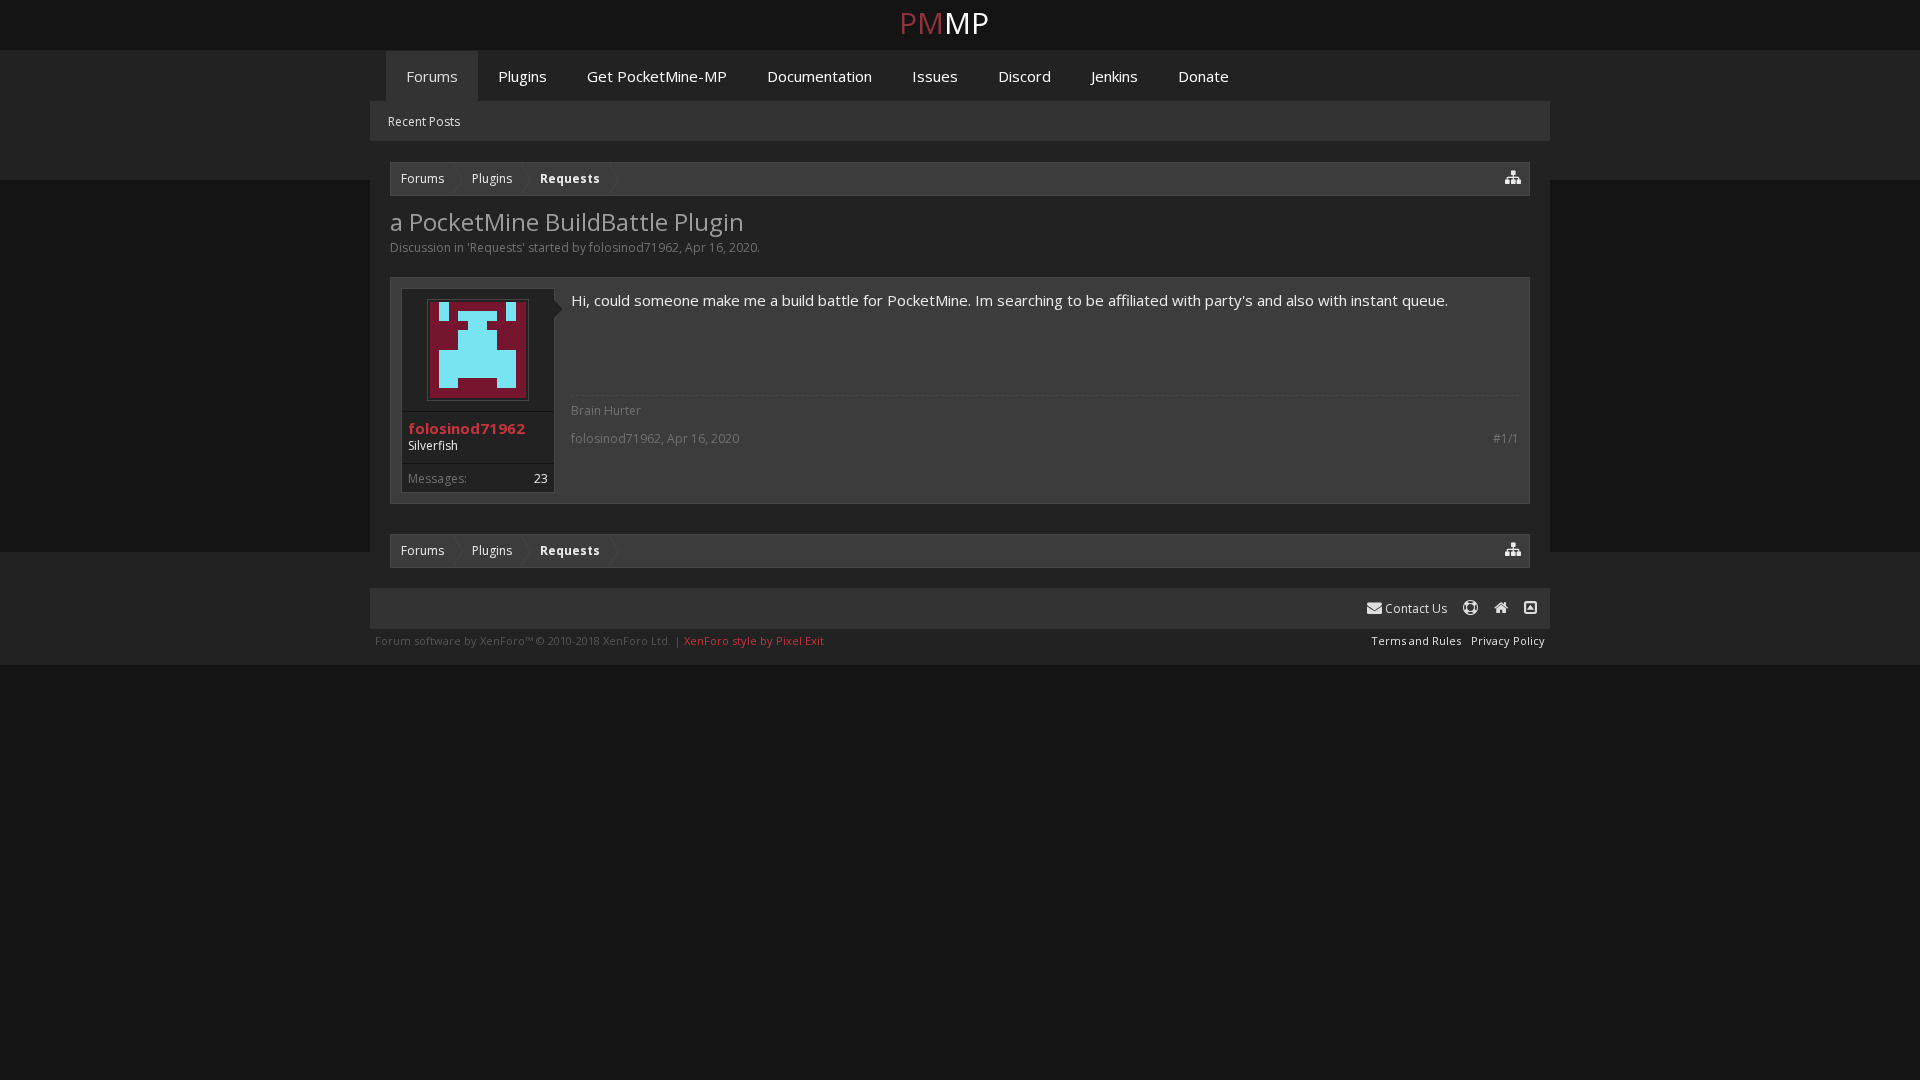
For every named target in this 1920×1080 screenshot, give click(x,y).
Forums (432, 76)
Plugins (522, 76)
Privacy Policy (1508, 640)
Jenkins (1114, 76)
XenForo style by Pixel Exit (754, 640)
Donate (1203, 76)
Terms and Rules (1416, 640)
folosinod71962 (634, 247)
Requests (496, 247)
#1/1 (1506, 439)
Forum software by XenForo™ (523, 640)
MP (960, 22)
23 (541, 478)
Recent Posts (424, 121)
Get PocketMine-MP (657, 76)
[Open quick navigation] (1513, 176)
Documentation (819, 76)
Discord (1024, 76)
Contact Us (1414, 608)
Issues (935, 76)
